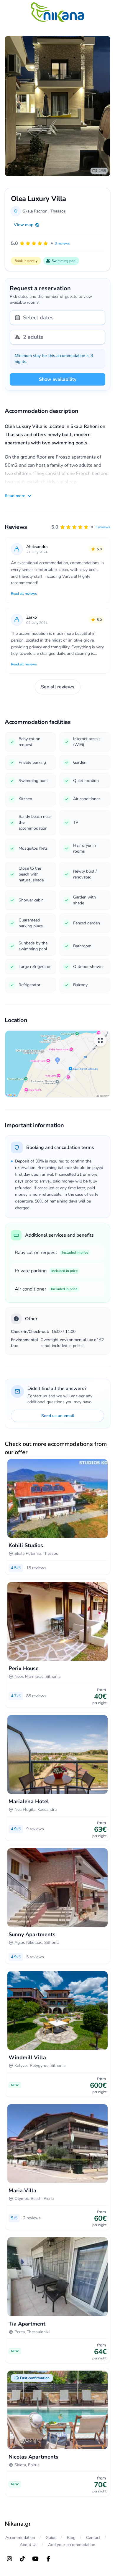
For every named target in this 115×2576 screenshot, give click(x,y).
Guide (51, 2538)
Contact (93, 2538)
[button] (81, 527)
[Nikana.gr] (57, 12)
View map (24, 225)
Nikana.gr (18, 2524)
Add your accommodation (72, 2545)
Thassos (58, 211)
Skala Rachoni (36, 211)
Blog (71, 2538)
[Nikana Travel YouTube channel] (35, 2559)
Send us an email (58, 1416)
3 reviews (103, 527)
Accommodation (20, 2538)
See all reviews (58, 687)
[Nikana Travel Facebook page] (48, 2559)
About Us (29, 2545)
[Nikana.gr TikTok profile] (22, 2559)
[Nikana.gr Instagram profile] (9, 2559)
